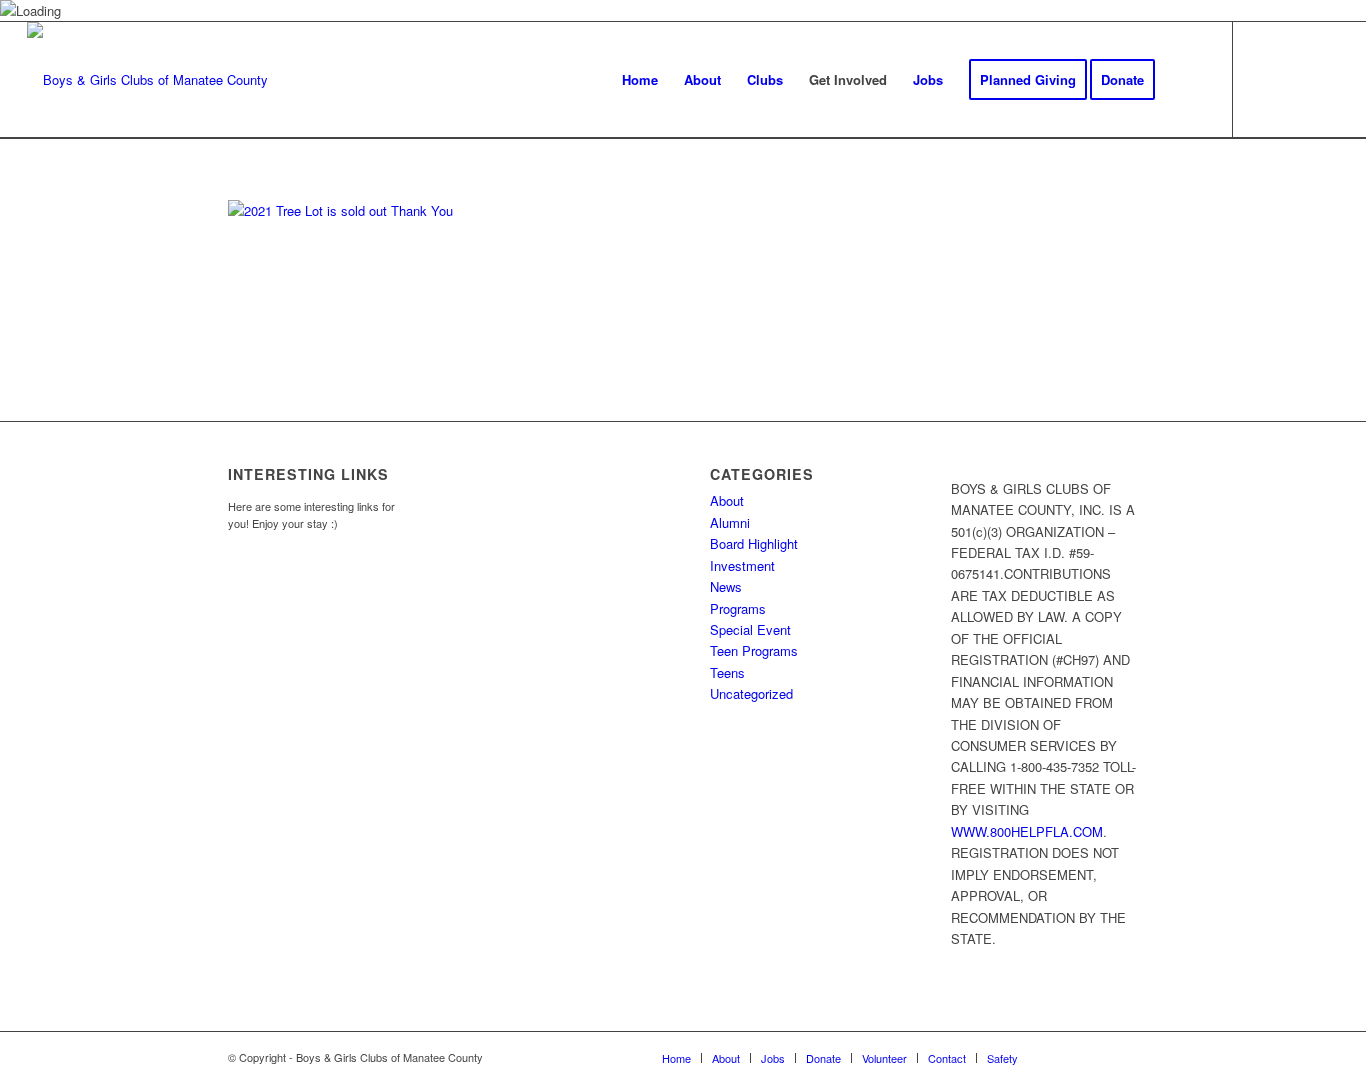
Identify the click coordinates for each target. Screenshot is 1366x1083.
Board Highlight (754, 543)
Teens (727, 672)
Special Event (750, 629)
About (727, 500)
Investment (742, 565)
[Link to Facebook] (1264, 79)
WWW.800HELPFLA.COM (1027, 831)
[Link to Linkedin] (1324, 79)
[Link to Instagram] (1294, 79)
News (726, 586)
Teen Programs (754, 650)
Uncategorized (751, 693)
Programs (738, 608)
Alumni (730, 522)
